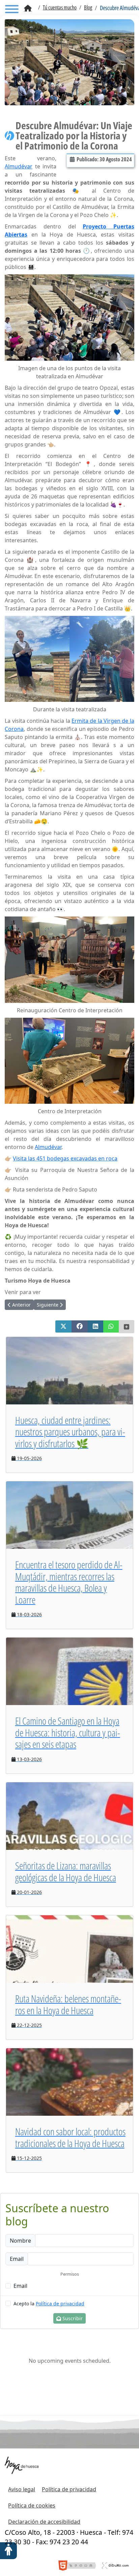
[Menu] (12, 10)
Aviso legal (22, 2489)
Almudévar (19, 166)
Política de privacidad (60, 2304)
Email (20, 2286)
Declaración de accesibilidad (44, 2522)
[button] (63, 1326)
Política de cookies (32, 2505)
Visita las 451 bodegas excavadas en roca (65, 1158)
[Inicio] (28, 8)
